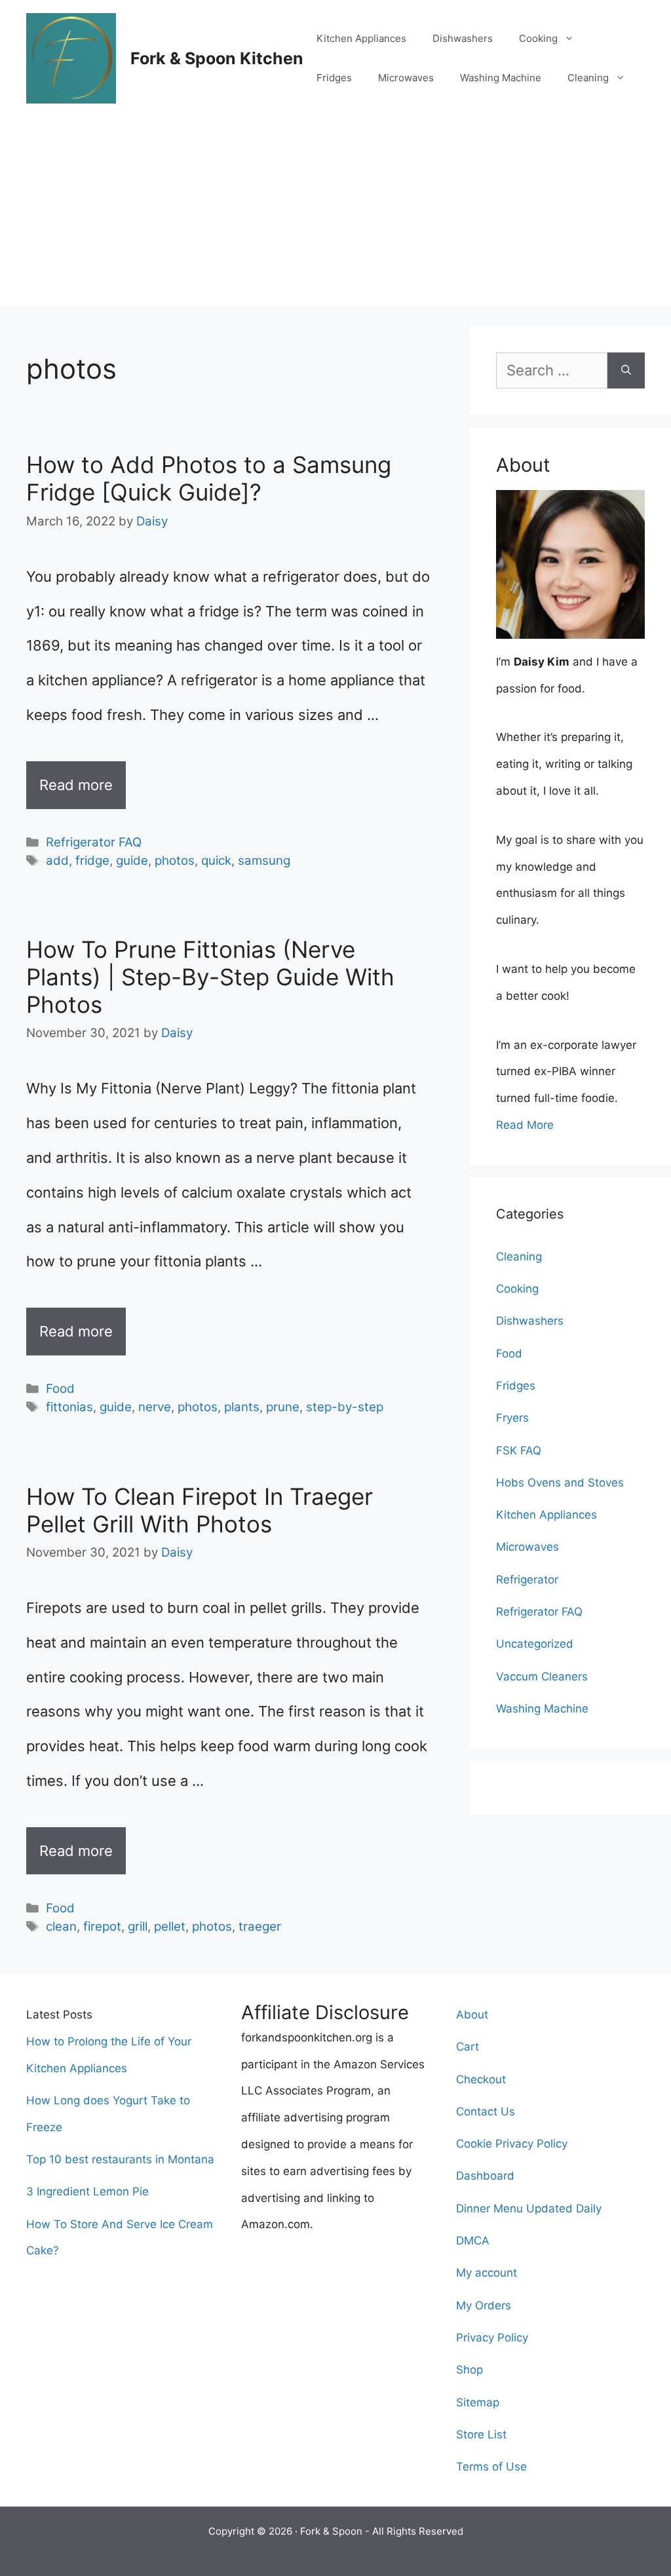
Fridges (334, 78)
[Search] (626, 370)
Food (60, 1389)
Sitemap (478, 2402)
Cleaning (588, 78)
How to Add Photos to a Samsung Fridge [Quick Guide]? (209, 478)
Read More (525, 1125)
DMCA (473, 2241)
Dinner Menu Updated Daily (529, 2208)
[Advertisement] (335, 215)
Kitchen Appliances (361, 38)
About (472, 2015)
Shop (470, 2370)
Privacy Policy (492, 2338)
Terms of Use (491, 2467)
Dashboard (485, 2176)
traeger (260, 1926)
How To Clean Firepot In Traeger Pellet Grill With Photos (200, 1510)
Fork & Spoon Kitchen (217, 58)
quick (216, 861)
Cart (468, 2047)
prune (283, 1407)
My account (487, 2273)
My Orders (484, 2305)
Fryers (512, 1418)
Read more (76, 785)
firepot (102, 1926)
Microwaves (406, 78)
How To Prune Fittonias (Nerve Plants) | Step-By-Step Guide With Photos (210, 977)
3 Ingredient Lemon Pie (87, 2191)
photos (175, 861)
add (57, 861)
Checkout (481, 2079)
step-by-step (345, 1407)
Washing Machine (501, 78)
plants (242, 1407)
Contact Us (486, 2112)
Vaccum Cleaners (542, 1676)
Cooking (538, 38)
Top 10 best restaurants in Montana (120, 2159)
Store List (481, 2434)
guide (132, 861)
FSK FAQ (519, 1450)
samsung (264, 861)
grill (138, 1926)
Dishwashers (463, 38)
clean (61, 1926)
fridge (92, 861)
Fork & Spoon (331, 2531)
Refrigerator (527, 1580)
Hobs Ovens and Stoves (560, 1483)
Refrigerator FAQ (94, 842)
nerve (155, 1407)
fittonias (69, 1407)
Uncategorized (535, 1644)
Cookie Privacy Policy (512, 2144)
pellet (170, 1926)
